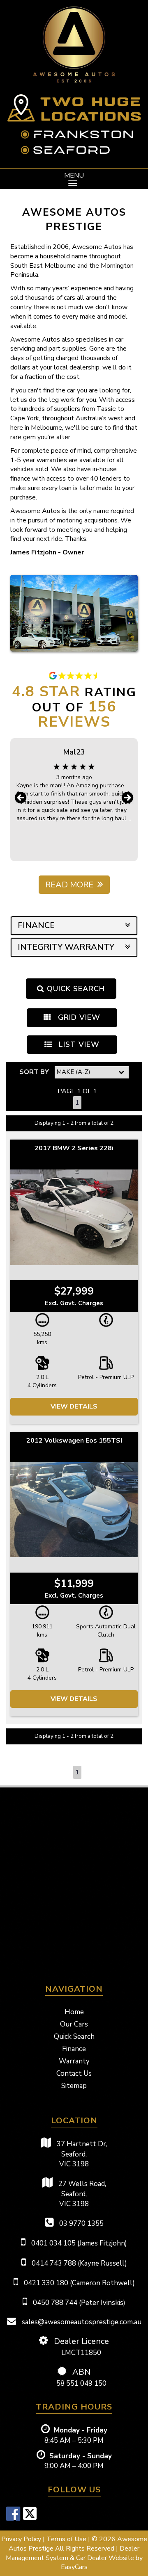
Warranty (74, 2061)
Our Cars (74, 2024)
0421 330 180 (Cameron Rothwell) (79, 2283)
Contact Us (74, 2073)
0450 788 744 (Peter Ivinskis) (78, 2303)
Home (74, 2012)
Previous (21, 798)
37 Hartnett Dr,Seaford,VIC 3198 (81, 2154)
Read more (69, 885)
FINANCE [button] (36, 925)
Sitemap (74, 2086)
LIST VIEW (78, 1044)
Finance (74, 2049)
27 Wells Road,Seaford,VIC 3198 (81, 2194)
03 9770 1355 (81, 2224)
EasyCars (74, 2567)
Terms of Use (67, 2539)
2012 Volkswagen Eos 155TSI (74, 1441)
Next (127, 798)
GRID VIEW (78, 1017)
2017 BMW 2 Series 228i (74, 1148)
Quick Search (74, 2037)
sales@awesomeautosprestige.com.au (81, 2322)
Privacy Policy (22, 2539)
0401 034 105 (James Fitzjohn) (78, 2243)
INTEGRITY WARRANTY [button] (66, 947)
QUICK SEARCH (75, 989)
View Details (74, 1407)
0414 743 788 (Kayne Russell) (79, 2263)
